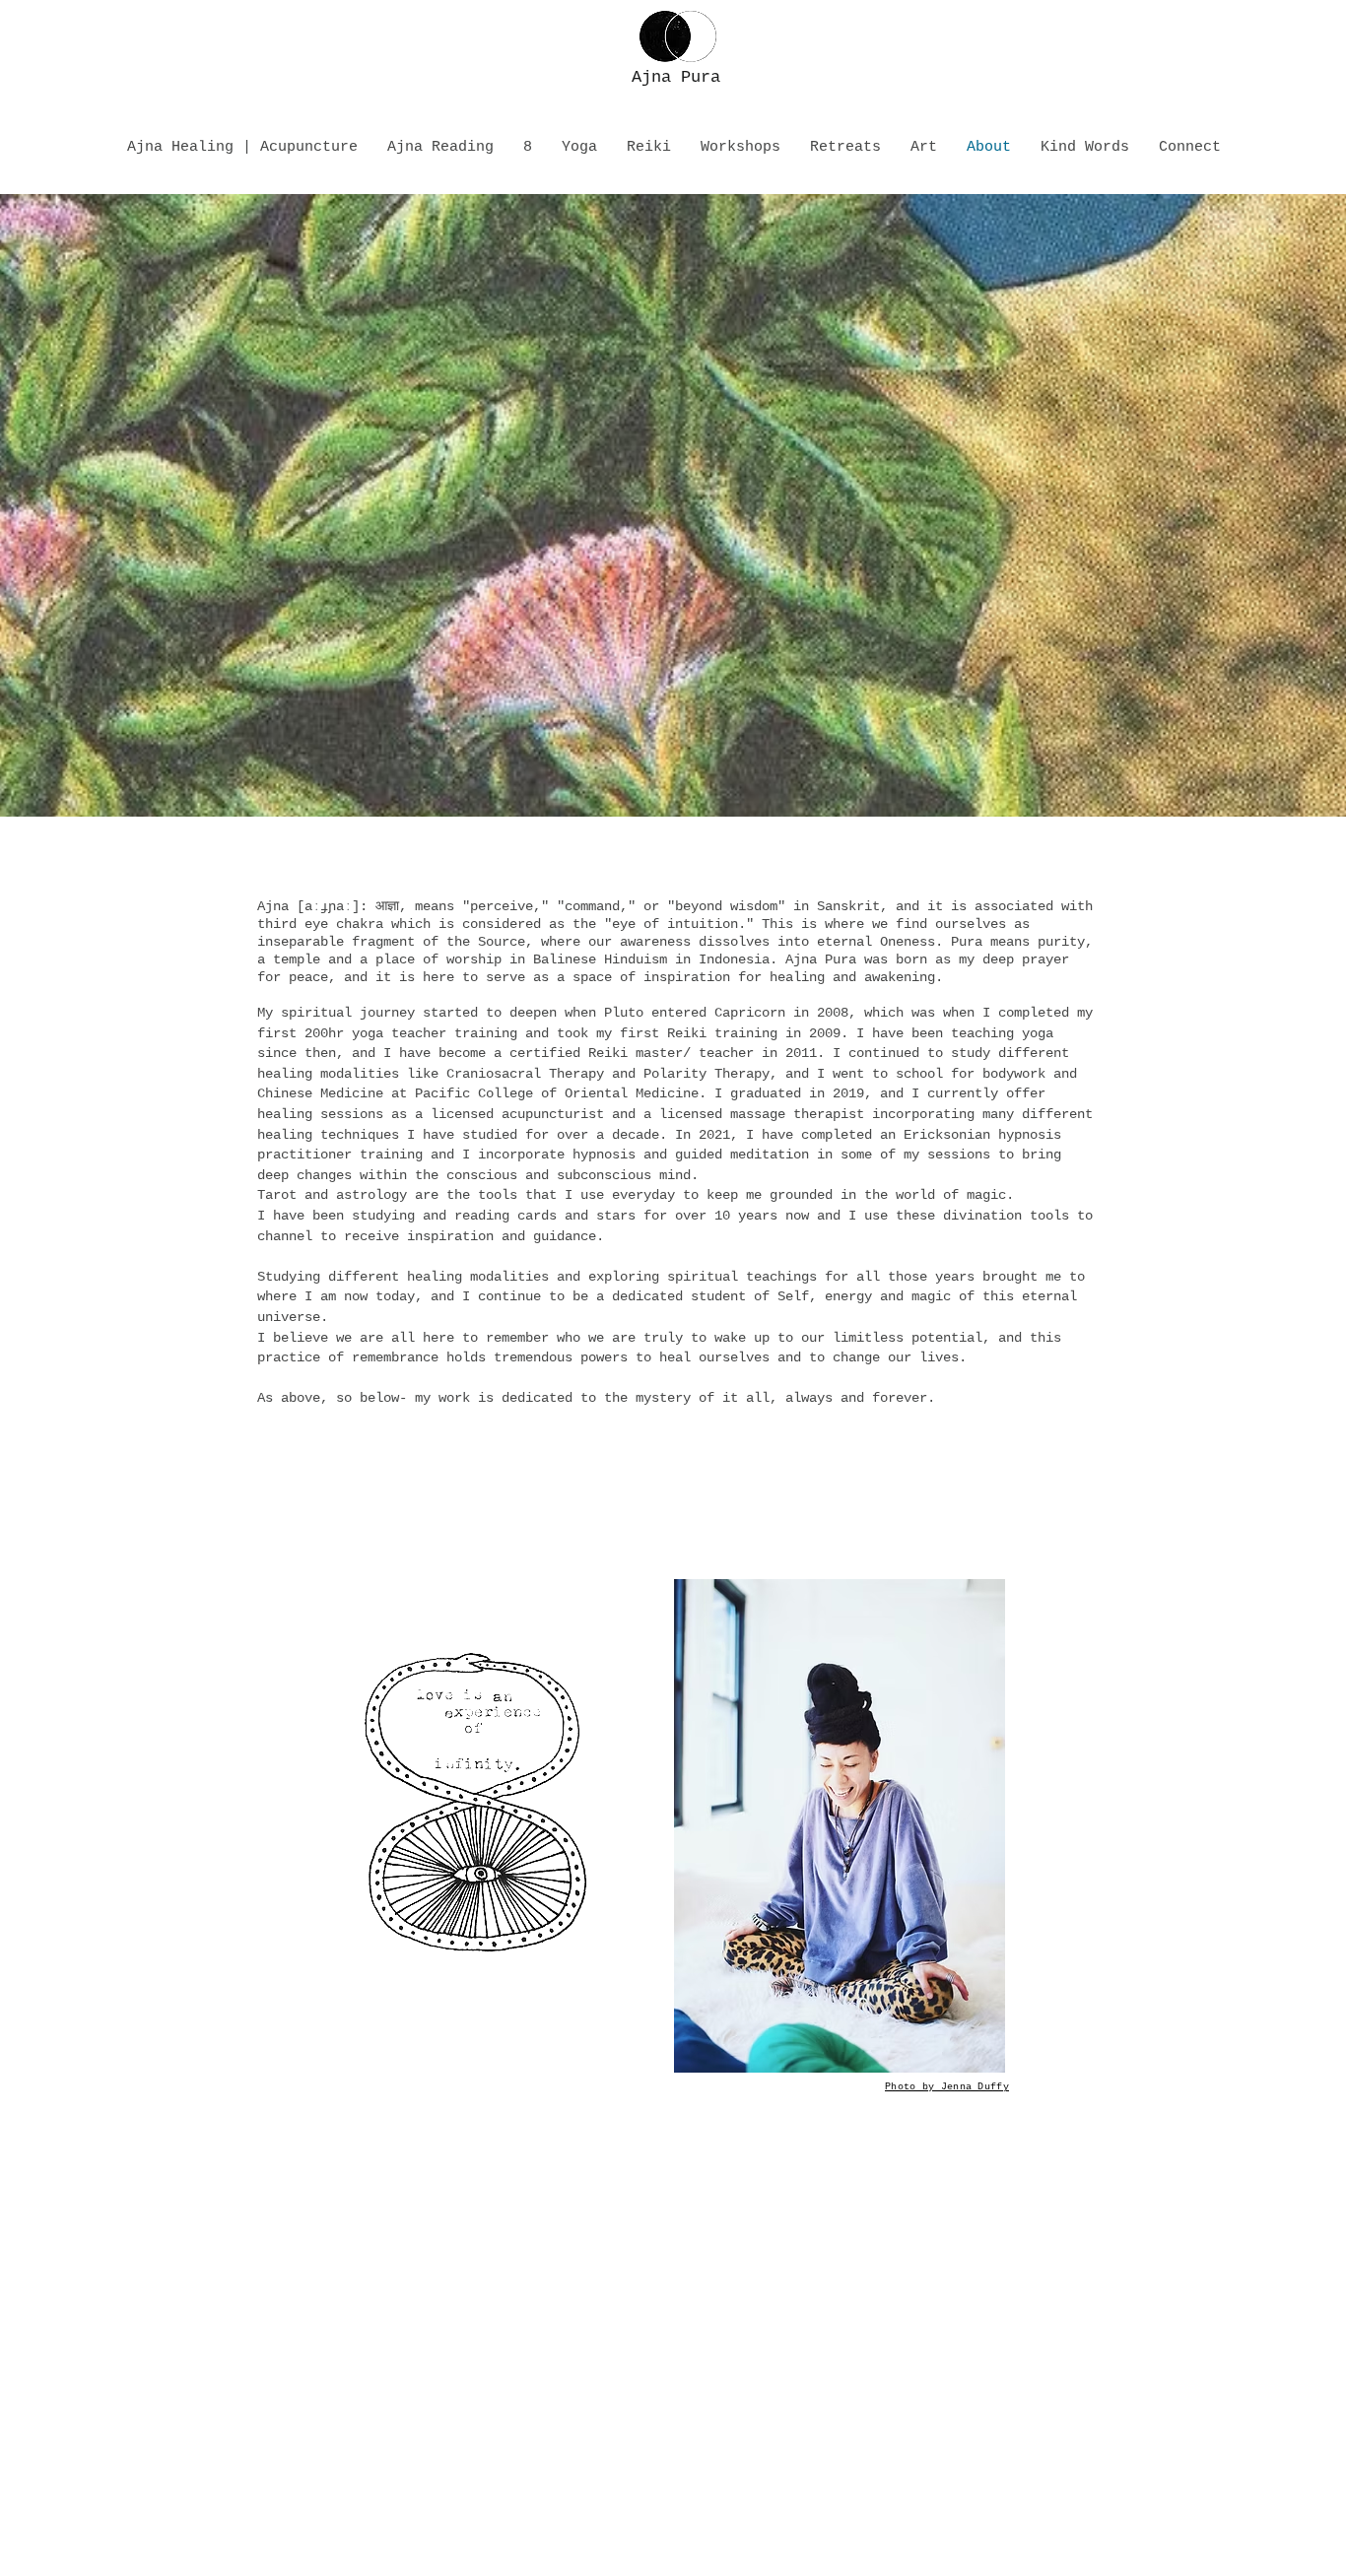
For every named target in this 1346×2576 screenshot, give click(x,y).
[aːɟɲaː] (328, 906)
